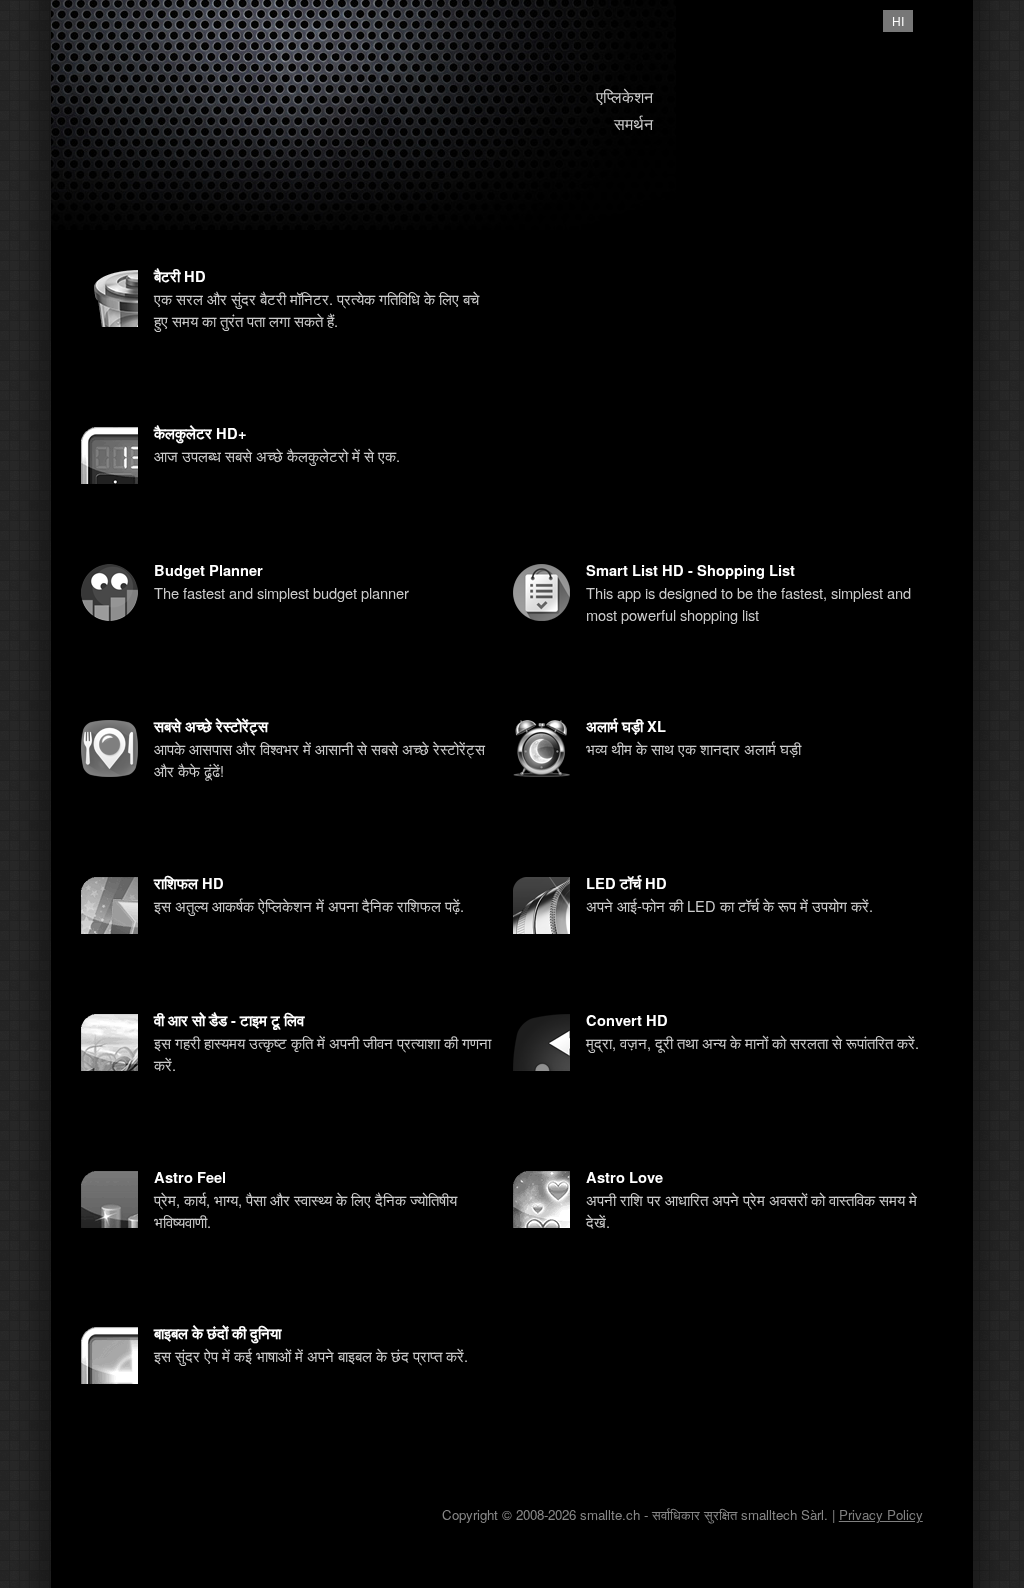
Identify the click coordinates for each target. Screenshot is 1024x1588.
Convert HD (627, 1020)
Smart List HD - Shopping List (690, 570)
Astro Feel (190, 1177)
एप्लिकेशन (624, 96)
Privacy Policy (881, 1514)
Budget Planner (208, 570)
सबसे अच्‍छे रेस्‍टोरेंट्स (211, 726)
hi (898, 20)
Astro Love (624, 1177)
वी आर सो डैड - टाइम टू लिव (229, 1020)
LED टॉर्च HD (626, 883)
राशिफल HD (189, 883)
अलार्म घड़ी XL (626, 726)
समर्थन (633, 123)
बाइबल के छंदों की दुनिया (217, 1333)
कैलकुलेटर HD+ (200, 433)
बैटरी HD (180, 276)
